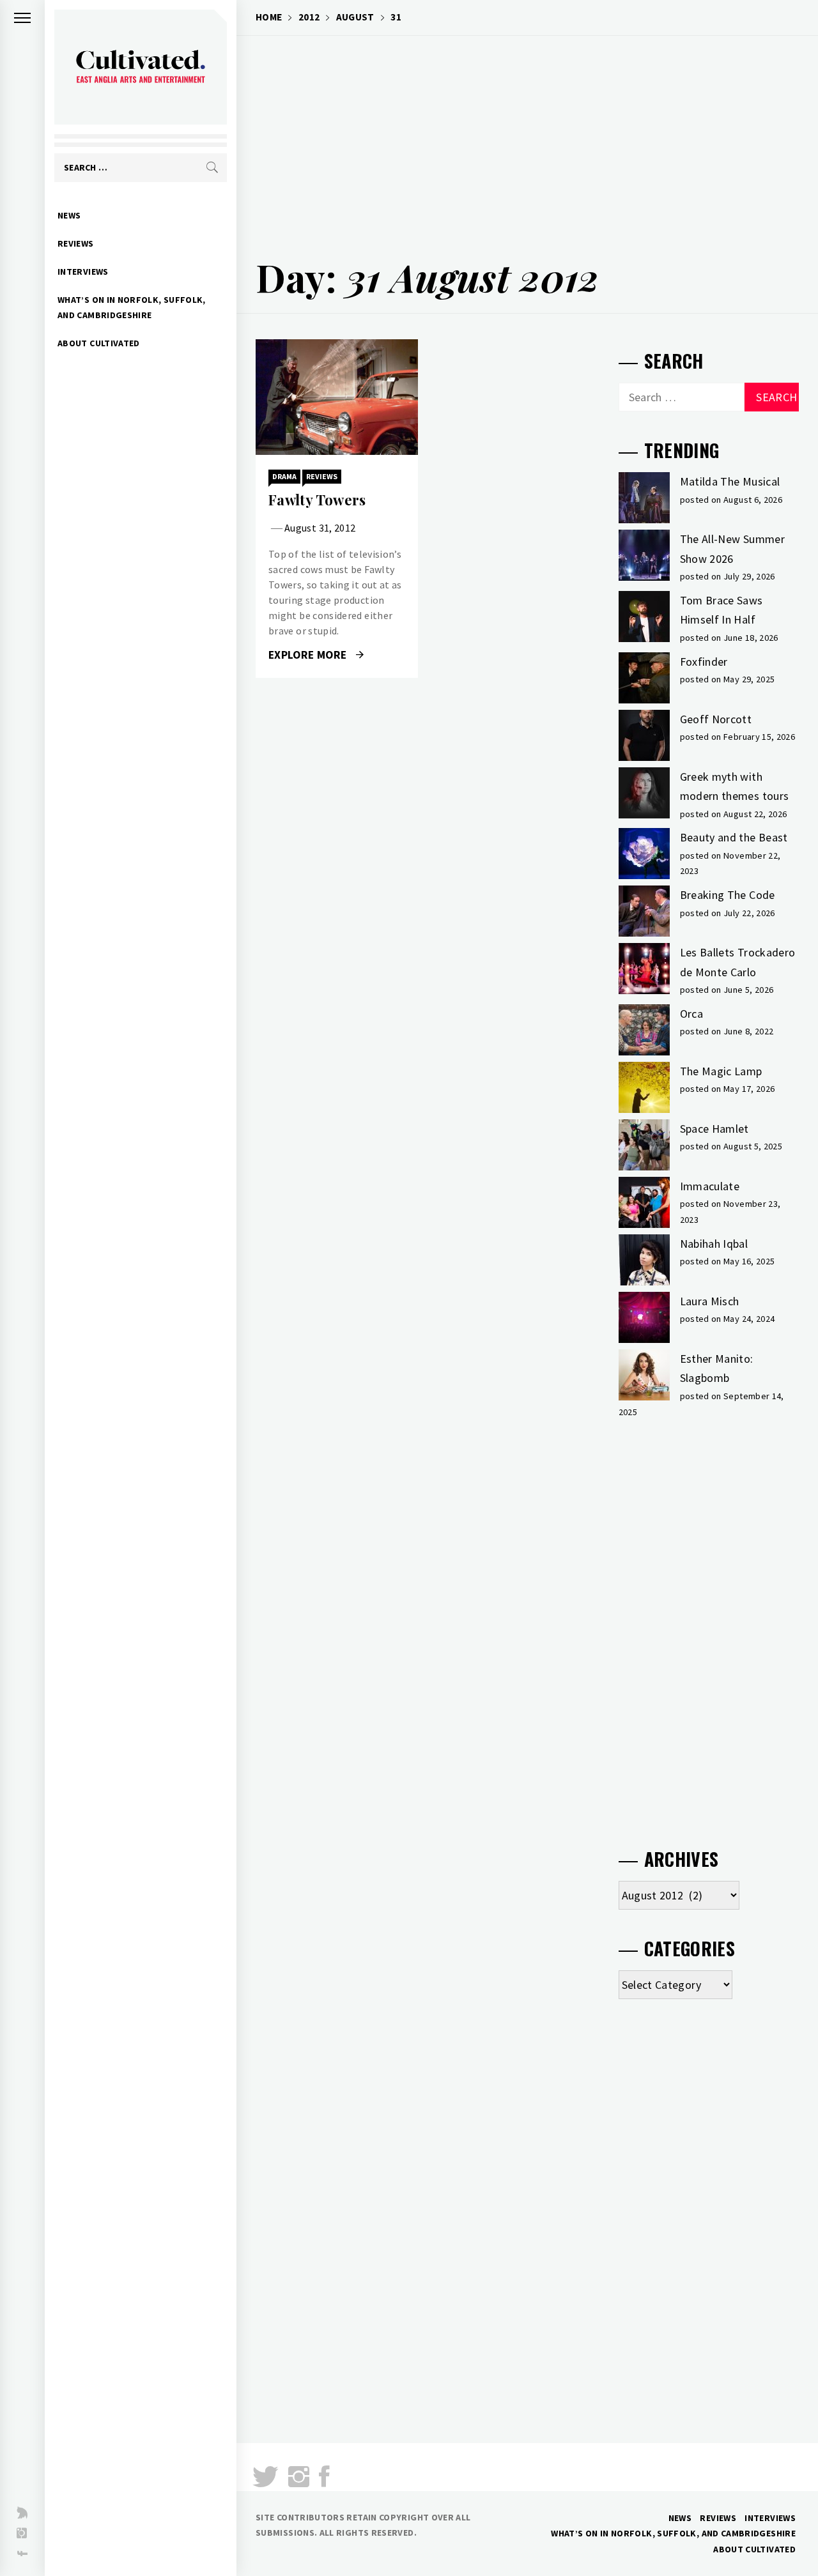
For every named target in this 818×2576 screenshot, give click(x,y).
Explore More (309, 655)
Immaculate (710, 1186)
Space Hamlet (714, 1129)
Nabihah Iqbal (714, 1244)
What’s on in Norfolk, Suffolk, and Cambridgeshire (132, 307)
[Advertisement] (527, 138)
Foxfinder (704, 662)
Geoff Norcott (716, 719)
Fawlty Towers (317, 500)
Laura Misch (710, 1301)
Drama (284, 476)
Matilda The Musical (730, 481)
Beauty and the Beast (734, 837)
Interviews (83, 272)
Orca (691, 1014)
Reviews (76, 243)
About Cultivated (99, 343)
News (69, 215)
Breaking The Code (728, 895)
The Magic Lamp (721, 1071)
